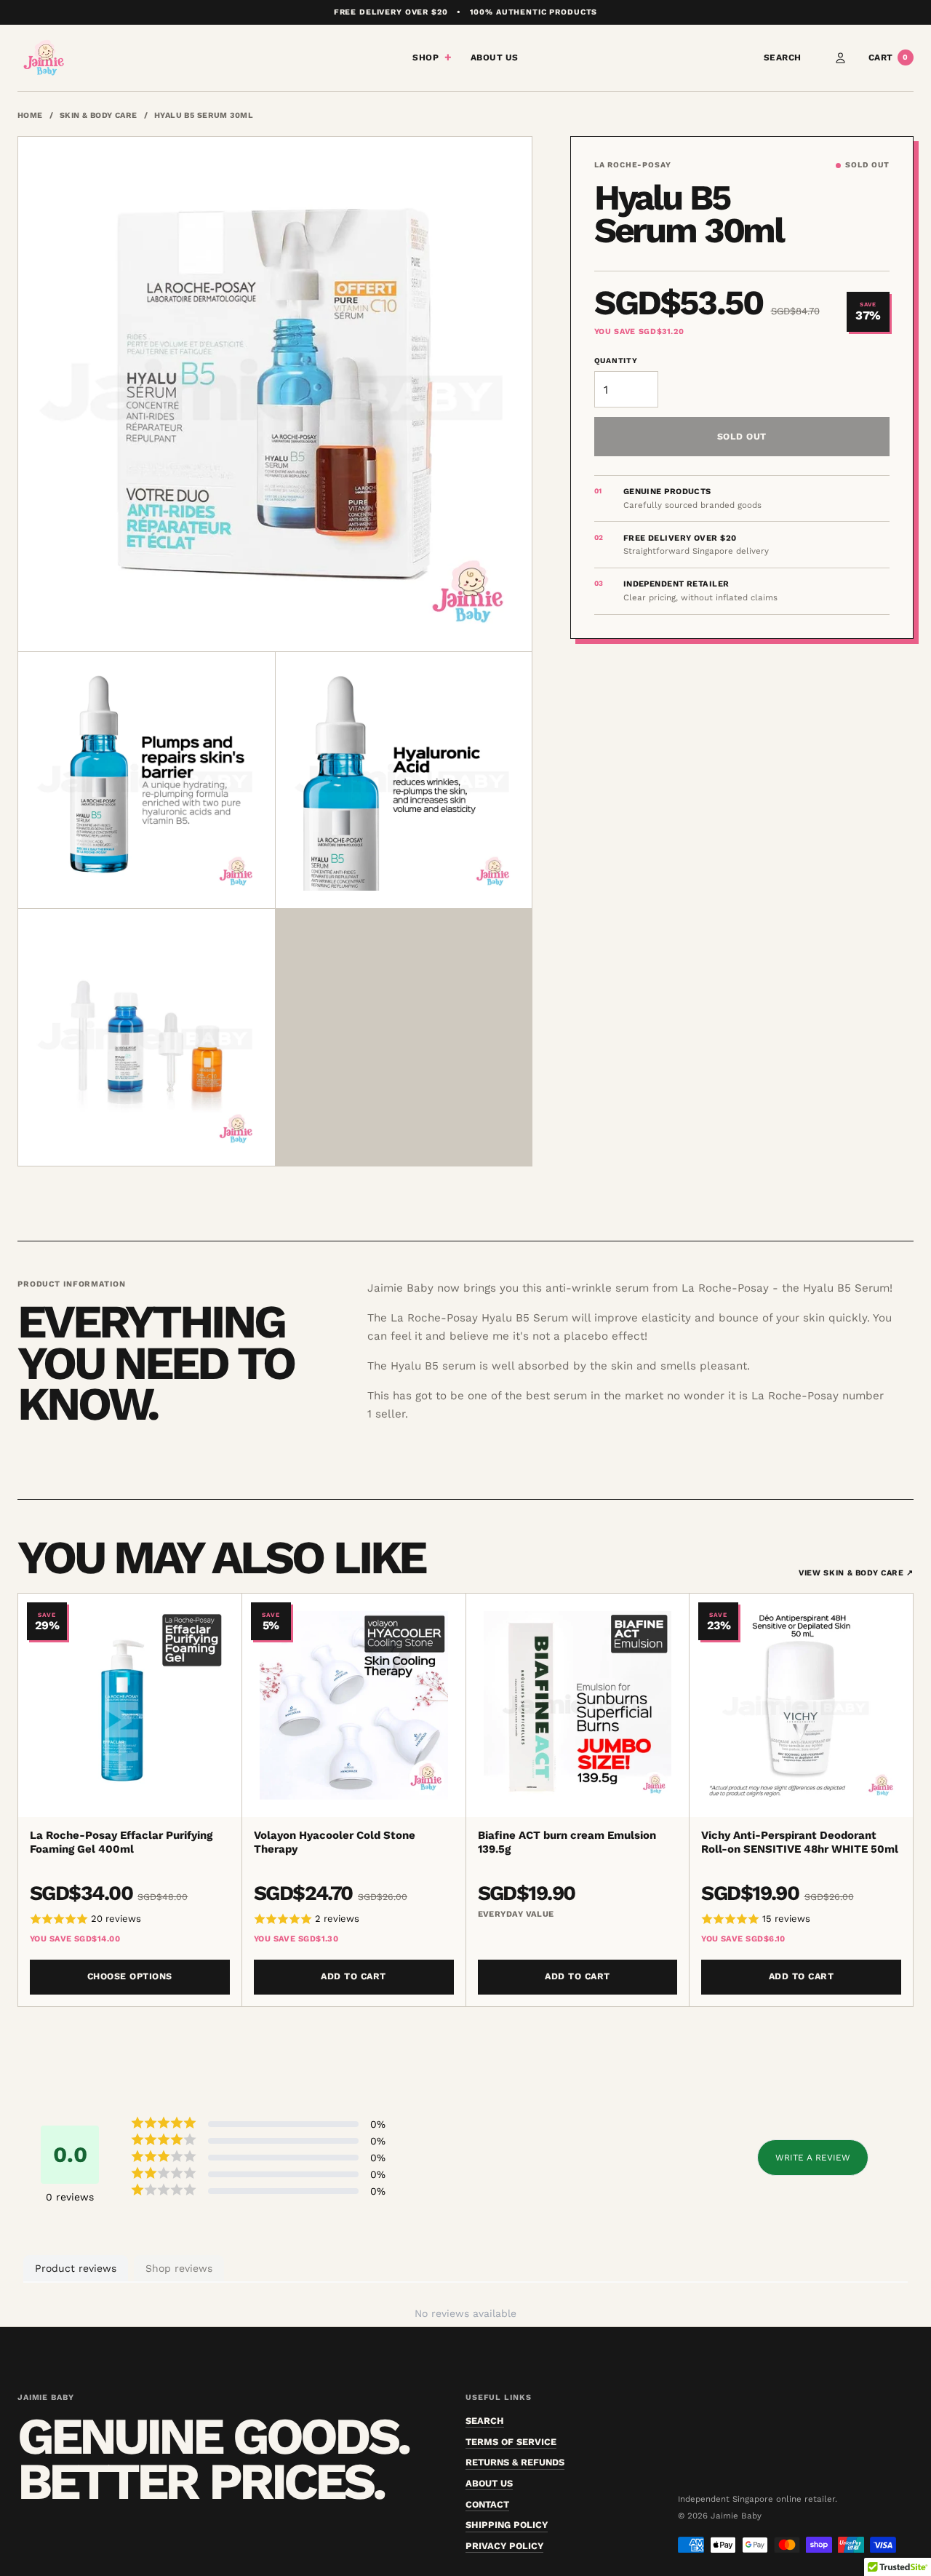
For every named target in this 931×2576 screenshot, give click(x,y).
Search (783, 57)
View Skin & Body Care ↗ (856, 1573)
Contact (487, 2504)
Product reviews (76, 2268)
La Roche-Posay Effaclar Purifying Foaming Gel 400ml (121, 1842)
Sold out (742, 436)
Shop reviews (179, 2268)
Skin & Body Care (99, 115)
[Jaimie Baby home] (44, 58)
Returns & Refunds (515, 2462)
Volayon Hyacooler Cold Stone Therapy (335, 1842)
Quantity (616, 361)
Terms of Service (511, 2442)
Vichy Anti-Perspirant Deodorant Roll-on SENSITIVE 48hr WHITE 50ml (800, 1842)
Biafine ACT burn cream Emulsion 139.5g (567, 1842)
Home (30, 115)
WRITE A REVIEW (813, 2158)
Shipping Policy (507, 2525)
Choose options (130, 1976)
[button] (130, 1920)
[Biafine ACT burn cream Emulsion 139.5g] (578, 1705)
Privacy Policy (504, 2546)
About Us (495, 57)
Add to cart (353, 1976)
